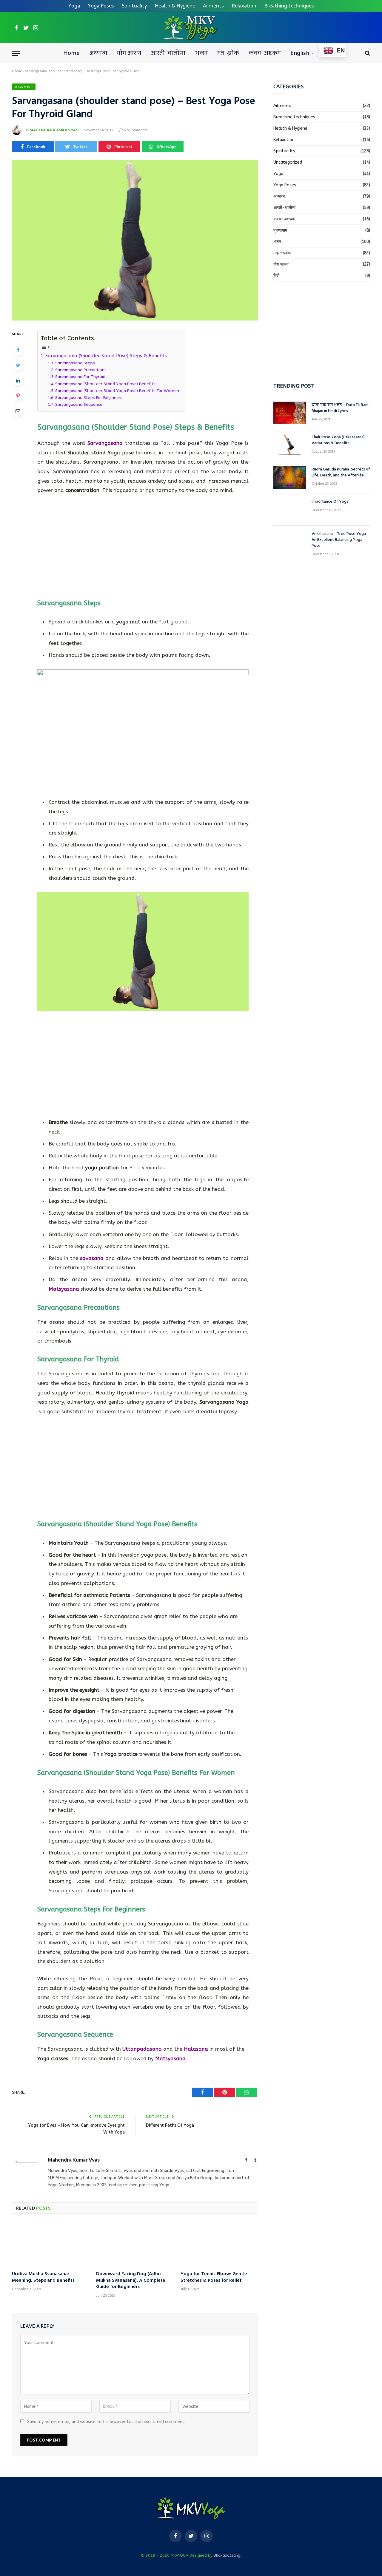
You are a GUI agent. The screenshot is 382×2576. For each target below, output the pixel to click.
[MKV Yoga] (191, 28)
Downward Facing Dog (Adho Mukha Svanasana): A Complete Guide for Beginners (131, 2281)
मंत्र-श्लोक (228, 53)
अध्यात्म (98, 53)
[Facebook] (18, 350)
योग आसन (129, 53)
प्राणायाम (280, 230)
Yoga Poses (101, 6)
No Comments (136, 130)
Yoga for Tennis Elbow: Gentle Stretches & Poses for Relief (214, 2278)
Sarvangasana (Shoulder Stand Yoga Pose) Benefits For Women (117, 391)
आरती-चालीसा (168, 53)
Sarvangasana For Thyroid (81, 377)
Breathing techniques (289, 6)
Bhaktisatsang (227, 2555)
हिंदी (276, 276)
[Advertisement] (143, 545)
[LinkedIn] (18, 380)
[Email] (18, 411)
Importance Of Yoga (330, 502)
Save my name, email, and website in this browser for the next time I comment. (106, 2422)
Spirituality (134, 6)
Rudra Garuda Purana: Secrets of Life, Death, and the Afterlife (341, 473)
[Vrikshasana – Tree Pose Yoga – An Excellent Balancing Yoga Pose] (290, 542)
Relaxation (244, 6)
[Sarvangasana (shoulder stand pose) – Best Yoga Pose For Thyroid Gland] (135, 240)
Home (71, 53)
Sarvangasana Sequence (79, 404)
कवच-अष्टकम (265, 53)
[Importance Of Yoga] (290, 510)
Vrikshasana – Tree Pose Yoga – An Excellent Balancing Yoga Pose (340, 540)
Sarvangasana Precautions (81, 370)
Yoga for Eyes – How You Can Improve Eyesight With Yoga (76, 2129)
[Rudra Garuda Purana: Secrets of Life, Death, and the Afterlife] (290, 477)
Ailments (213, 6)
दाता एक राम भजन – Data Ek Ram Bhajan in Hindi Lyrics (340, 408)
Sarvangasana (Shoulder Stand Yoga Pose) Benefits (105, 384)
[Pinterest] (18, 396)
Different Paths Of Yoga (170, 2125)
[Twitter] (18, 365)
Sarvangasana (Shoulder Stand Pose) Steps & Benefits (106, 356)
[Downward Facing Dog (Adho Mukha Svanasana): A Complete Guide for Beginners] (135, 2244)
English (300, 53)
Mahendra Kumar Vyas (54, 130)
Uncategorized (288, 162)
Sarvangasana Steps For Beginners (89, 398)
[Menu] (16, 53)
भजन (201, 53)
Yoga (74, 6)
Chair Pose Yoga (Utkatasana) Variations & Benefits (338, 440)
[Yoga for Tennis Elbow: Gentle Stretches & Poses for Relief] (219, 2244)
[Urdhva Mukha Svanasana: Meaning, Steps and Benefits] (51, 2244)
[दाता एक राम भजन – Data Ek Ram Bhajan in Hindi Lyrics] (290, 413)
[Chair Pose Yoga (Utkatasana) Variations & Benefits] (290, 445)
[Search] (367, 53)
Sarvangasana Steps (76, 363)
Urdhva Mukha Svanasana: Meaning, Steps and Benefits (43, 2278)
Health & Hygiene (175, 6)
